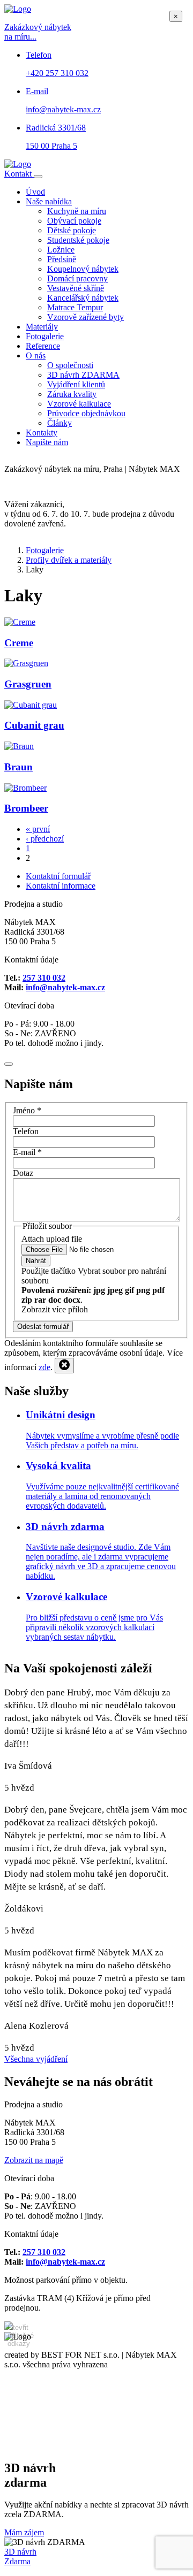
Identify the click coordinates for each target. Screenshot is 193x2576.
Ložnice (61, 250)
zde (44, 1367)
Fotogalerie (45, 336)
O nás (36, 356)
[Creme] (20, 622)
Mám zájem (24, 2532)
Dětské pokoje (72, 230)
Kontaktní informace (61, 886)
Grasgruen (28, 684)
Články (60, 423)
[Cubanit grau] (31, 705)
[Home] (18, 164)
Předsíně (62, 259)
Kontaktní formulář (58, 876)
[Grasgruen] (26, 663)
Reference (43, 346)
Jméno (27, 1110)
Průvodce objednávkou (86, 413)
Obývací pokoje (74, 221)
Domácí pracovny (77, 278)
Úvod (35, 192)
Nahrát (36, 1261)
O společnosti (70, 365)
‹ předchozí (45, 839)
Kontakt (19, 174)
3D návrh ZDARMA (83, 375)
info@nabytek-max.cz (65, 987)
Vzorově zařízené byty (86, 317)
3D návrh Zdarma (20, 2556)
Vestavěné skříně (76, 288)
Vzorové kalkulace (79, 404)
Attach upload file (52, 1239)
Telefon (26, 1131)
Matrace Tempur (75, 307)
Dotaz (23, 1173)
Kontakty (42, 433)
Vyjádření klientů (76, 384)
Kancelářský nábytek (83, 298)
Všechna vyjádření (36, 2059)
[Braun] (19, 746)
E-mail (27, 1152)
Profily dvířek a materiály (69, 560)
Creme (19, 643)
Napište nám (47, 442)
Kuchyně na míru (77, 211)
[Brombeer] (25, 788)
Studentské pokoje (78, 240)
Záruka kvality (72, 394)
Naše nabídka (49, 201)
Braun (18, 767)
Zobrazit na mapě (34, 2160)
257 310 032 (44, 978)
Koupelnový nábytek (83, 269)
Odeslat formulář (43, 1327)
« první (38, 829)
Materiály (42, 327)
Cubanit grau (34, 725)
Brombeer (26, 808)
